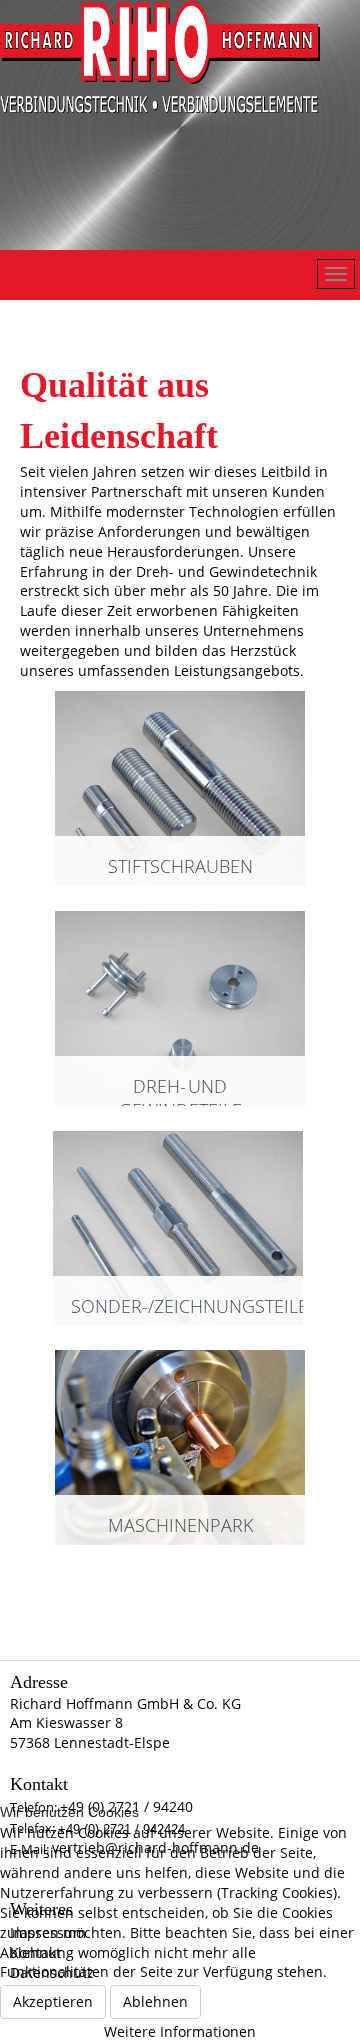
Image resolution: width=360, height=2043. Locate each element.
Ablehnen (155, 2001)
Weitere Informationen (180, 2031)
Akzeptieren (53, 2001)
